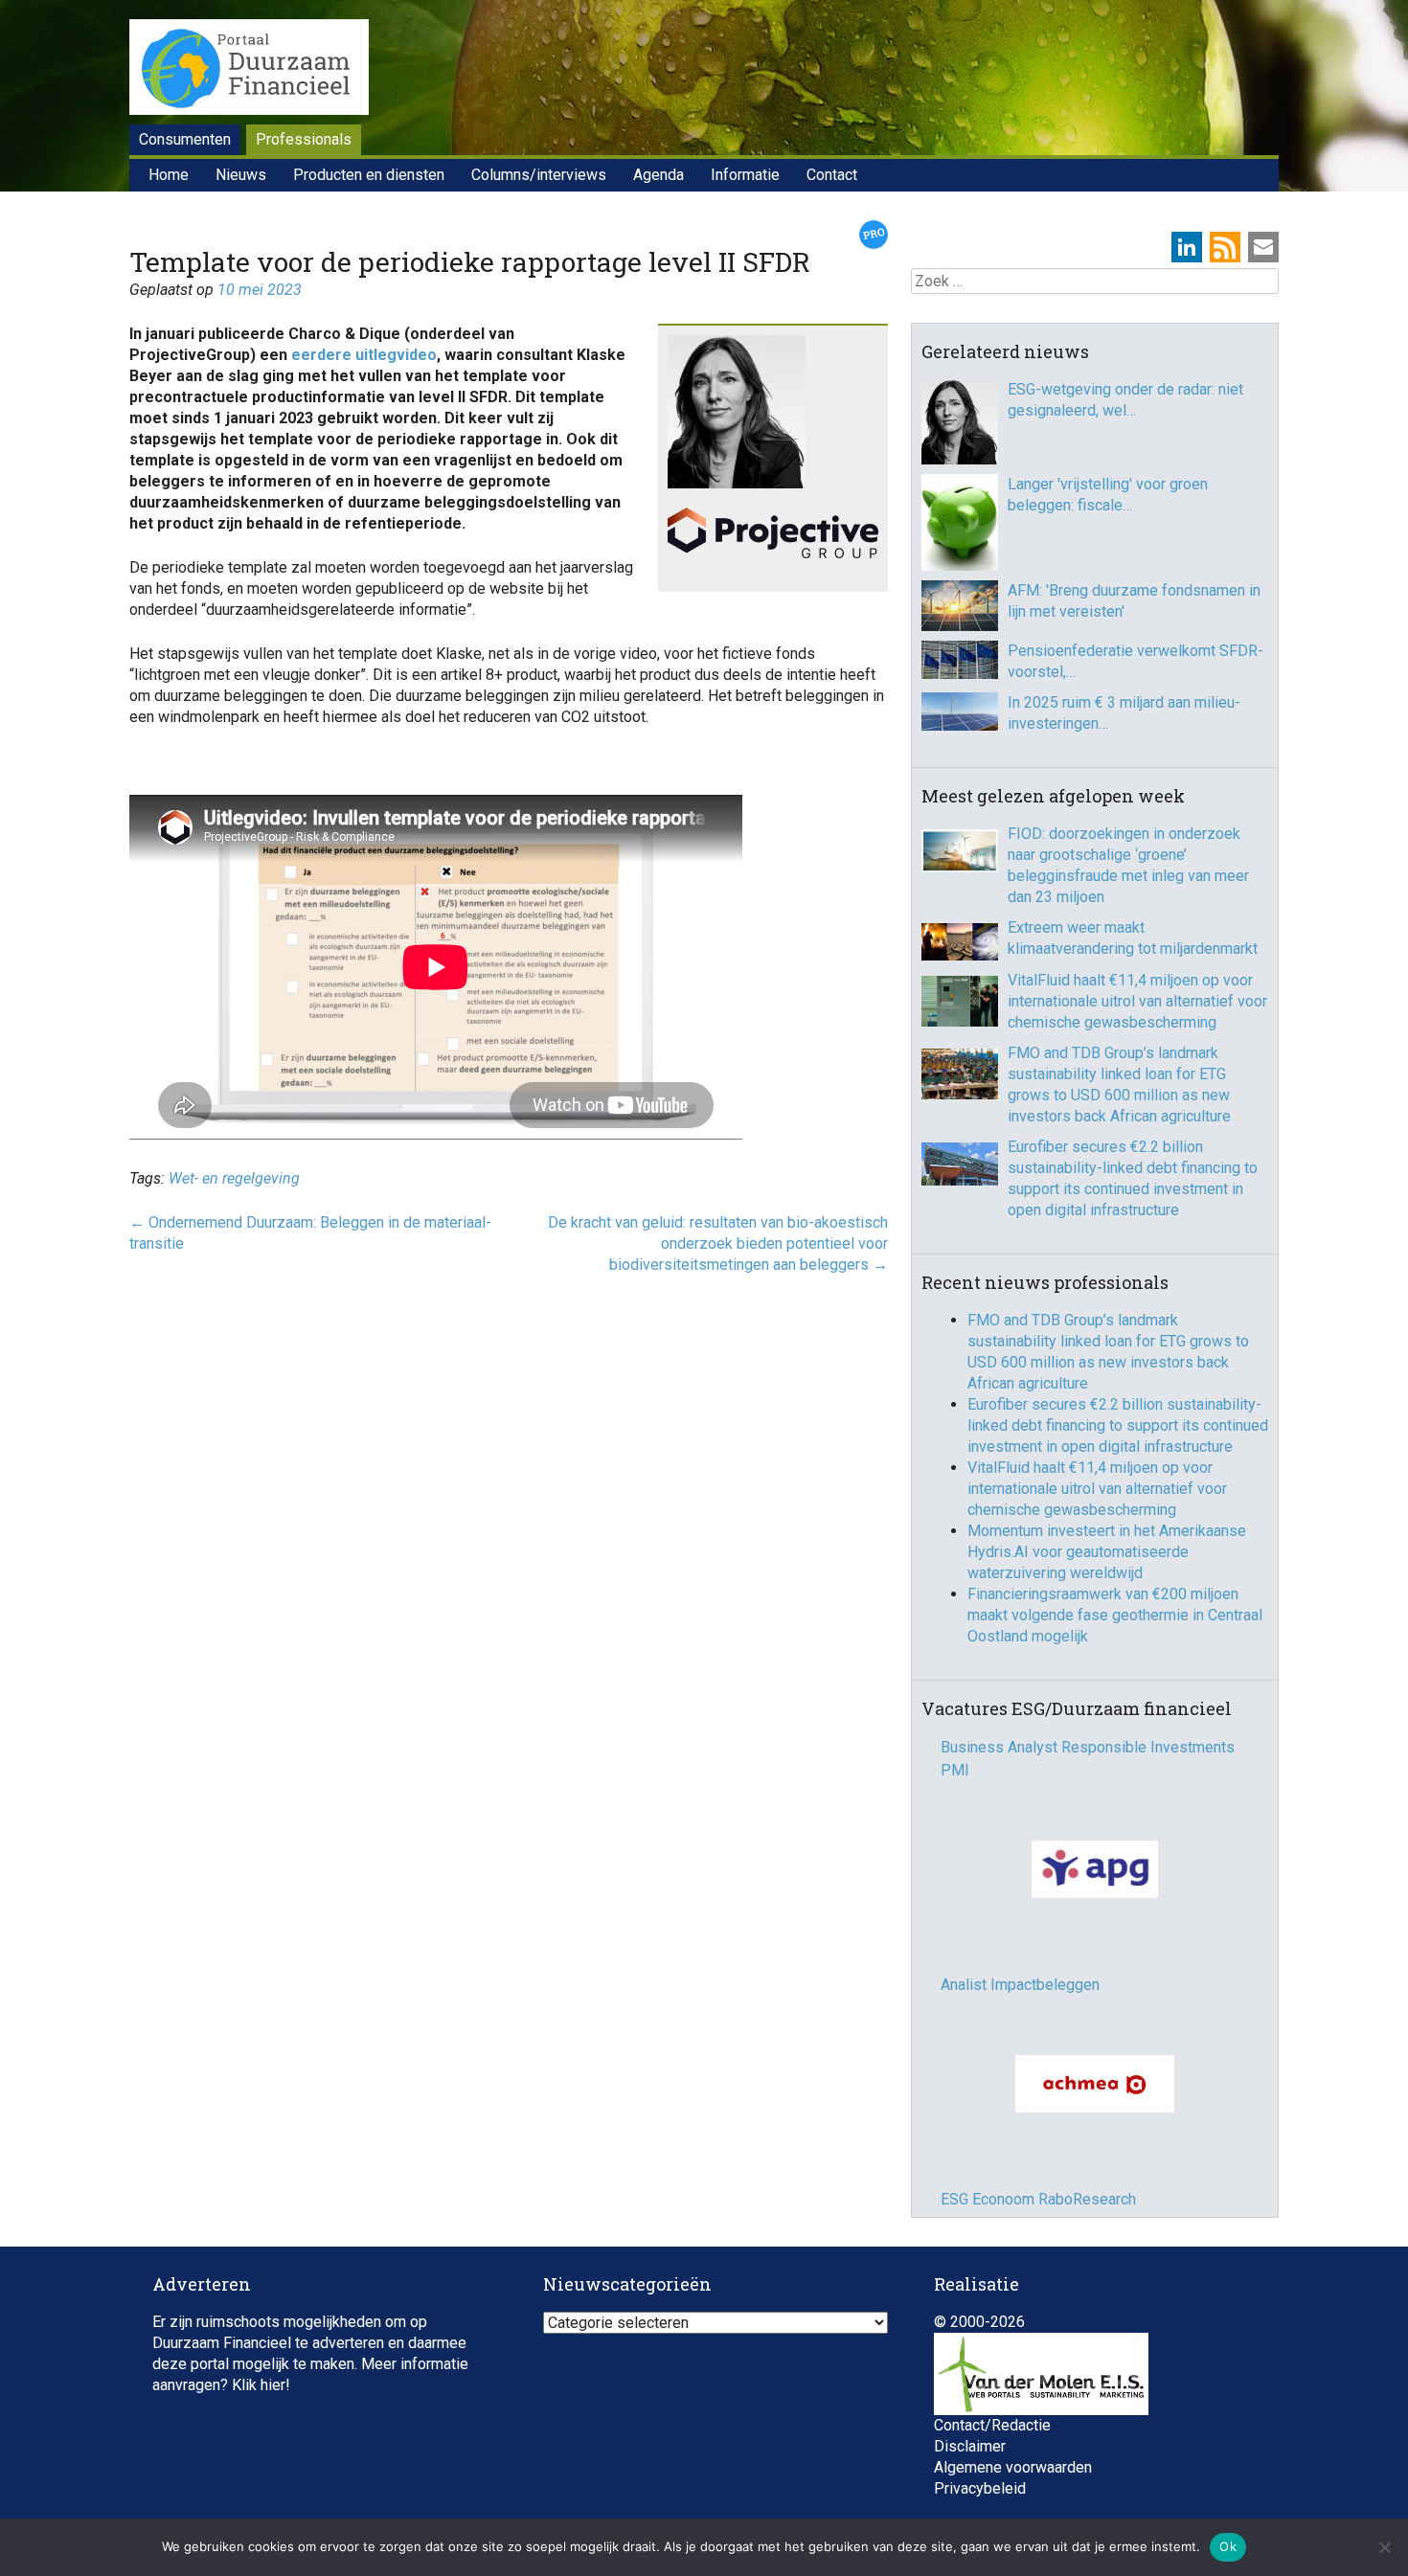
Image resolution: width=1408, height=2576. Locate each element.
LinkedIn (1187, 247)
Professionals (304, 139)
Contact (832, 175)
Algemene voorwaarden (1013, 2448)
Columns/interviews (539, 175)
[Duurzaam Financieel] (249, 70)
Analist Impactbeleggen (1020, 1985)
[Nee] (1384, 2547)
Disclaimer (970, 2427)
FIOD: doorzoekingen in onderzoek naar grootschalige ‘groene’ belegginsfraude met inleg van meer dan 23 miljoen (1128, 865)
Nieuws (241, 175)
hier (273, 2366)
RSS (1225, 247)
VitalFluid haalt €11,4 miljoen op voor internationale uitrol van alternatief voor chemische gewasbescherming (1137, 1001)
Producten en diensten (369, 175)
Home (169, 175)
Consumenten (185, 139)
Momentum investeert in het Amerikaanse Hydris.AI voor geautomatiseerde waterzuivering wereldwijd (1107, 1552)
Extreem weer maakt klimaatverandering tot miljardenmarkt (1133, 938)
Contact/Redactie (992, 2406)
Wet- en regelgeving (234, 1178)
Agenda (659, 175)
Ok (1228, 2546)
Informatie (745, 175)
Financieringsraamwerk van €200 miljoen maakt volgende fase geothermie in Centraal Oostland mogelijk (1115, 1615)
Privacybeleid (980, 2469)
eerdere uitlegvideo (364, 355)
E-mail (1263, 247)
